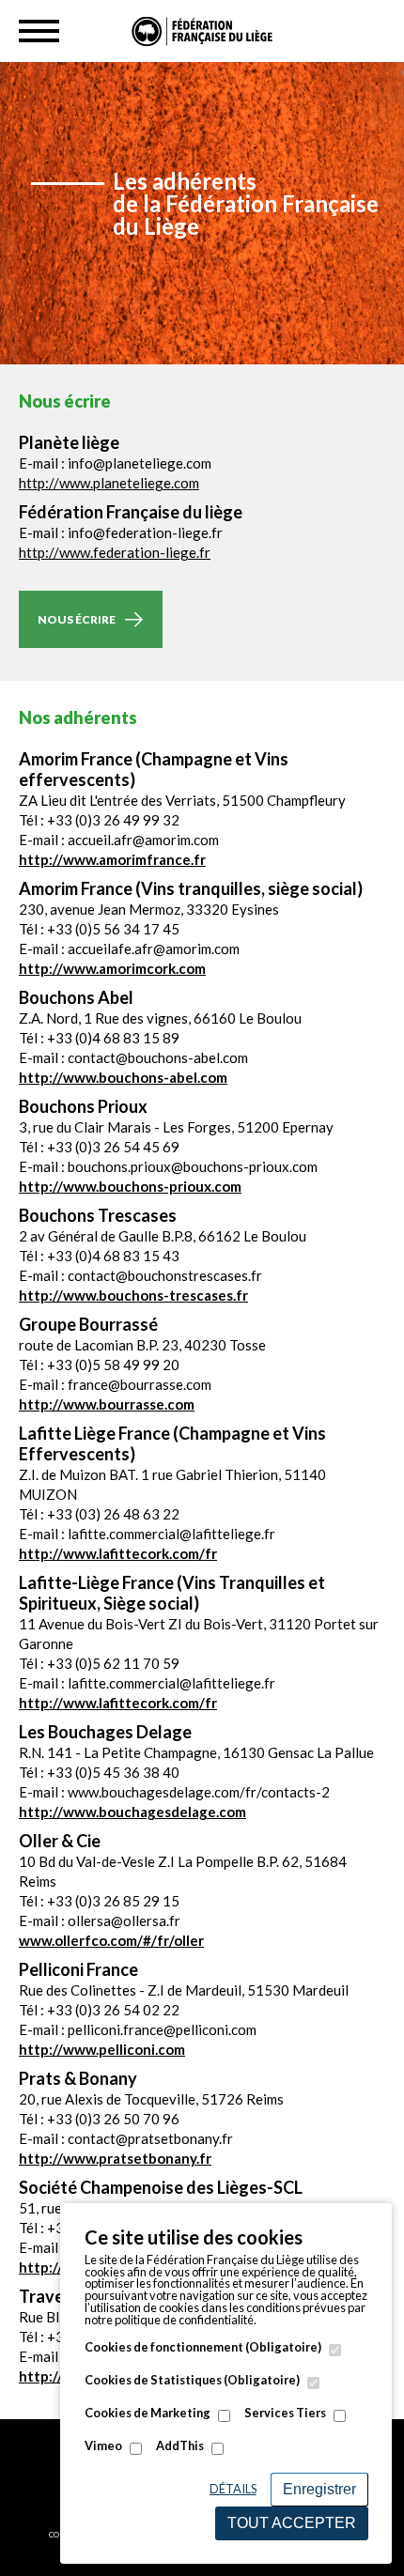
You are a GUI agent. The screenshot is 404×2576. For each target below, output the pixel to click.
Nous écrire (77, 619)
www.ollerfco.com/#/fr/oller (111, 1940)
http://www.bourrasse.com (107, 1404)
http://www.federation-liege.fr (115, 552)
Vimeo (103, 2446)
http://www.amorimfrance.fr (112, 859)
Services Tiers (285, 2413)
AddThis (180, 2446)
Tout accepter (292, 2523)
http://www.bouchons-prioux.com (130, 1186)
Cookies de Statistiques (192, 2380)
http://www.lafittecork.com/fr (118, 1553)
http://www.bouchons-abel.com (123, 1077)
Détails (233, 2489)
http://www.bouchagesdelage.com (132, 1812)
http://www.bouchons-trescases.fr (133, 1295)
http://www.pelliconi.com (102, 2049)
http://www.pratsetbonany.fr (115, 2158)
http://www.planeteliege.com (109, 483)
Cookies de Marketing (148, 2413)
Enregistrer (319, 2489)
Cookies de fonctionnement (203, 2347)
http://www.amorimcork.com (112, 968)
